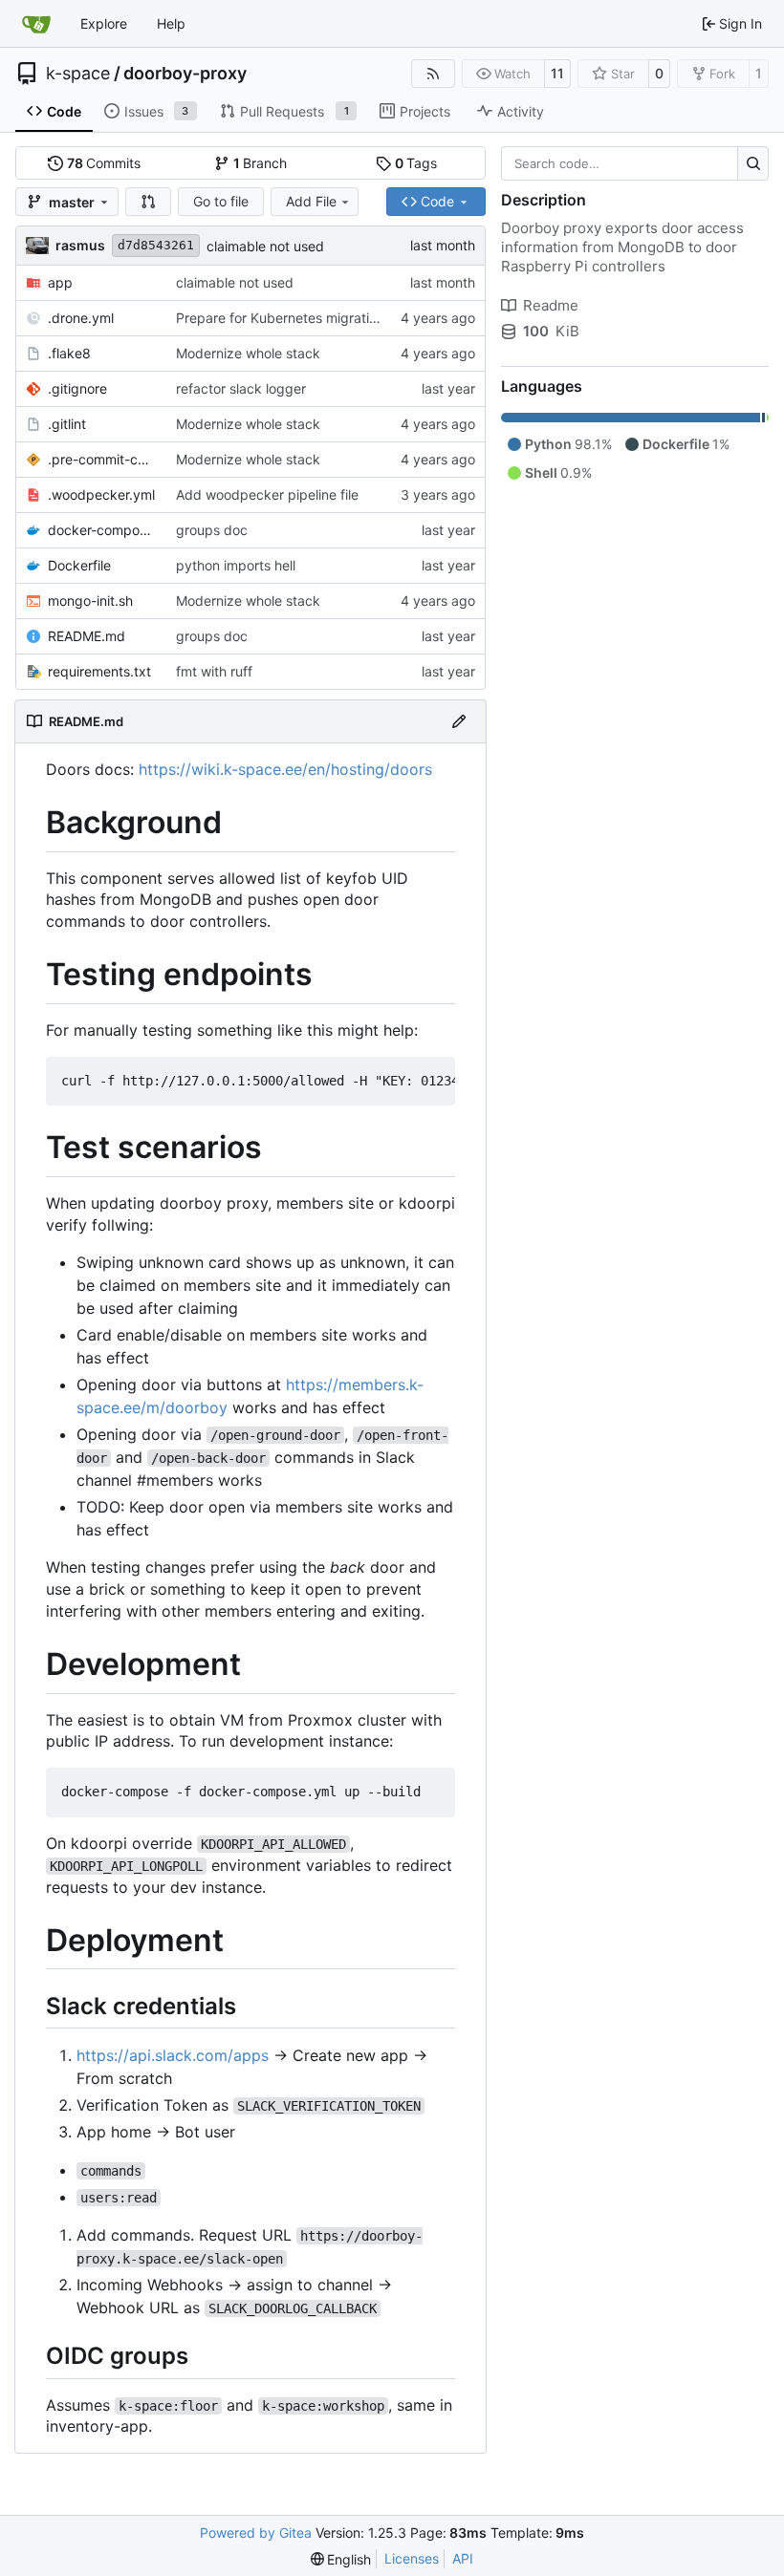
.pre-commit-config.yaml (102, 459)
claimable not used (265, 246)
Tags (416, 163)
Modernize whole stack (248, 353)
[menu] (341, 2559)
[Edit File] (459, 721)
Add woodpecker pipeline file (267, 494)
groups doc (212, 530)
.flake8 (69, 353)
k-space (78, 74)
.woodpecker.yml (101, 494)
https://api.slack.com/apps (173, 2055)
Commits (104, 163)
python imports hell (236, 565)
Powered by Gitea (256, 2533)
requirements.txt (99, 671)
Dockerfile (79, 565)
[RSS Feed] (433, 74)
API (463, 2558)
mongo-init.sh (90, 601)
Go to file (221, 201)
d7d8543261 (156, 245)
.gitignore (77, 388)
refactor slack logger (241, 388)
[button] (148, 202)
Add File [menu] (311, 201)
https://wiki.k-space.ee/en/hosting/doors (285, 769)
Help (171, 23)
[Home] (36, 24)
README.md (87, 636)
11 (557, 73)
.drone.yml (81, 318)
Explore (104, 23)
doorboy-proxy (185, 74)
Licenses (412, 2558)
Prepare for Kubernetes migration (280, 318)
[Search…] (753, 163)
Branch (261, 163)
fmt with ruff (214, 671)
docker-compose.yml (102, 530)
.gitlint (67, 424)
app (60, 282)
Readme (551, 305)
